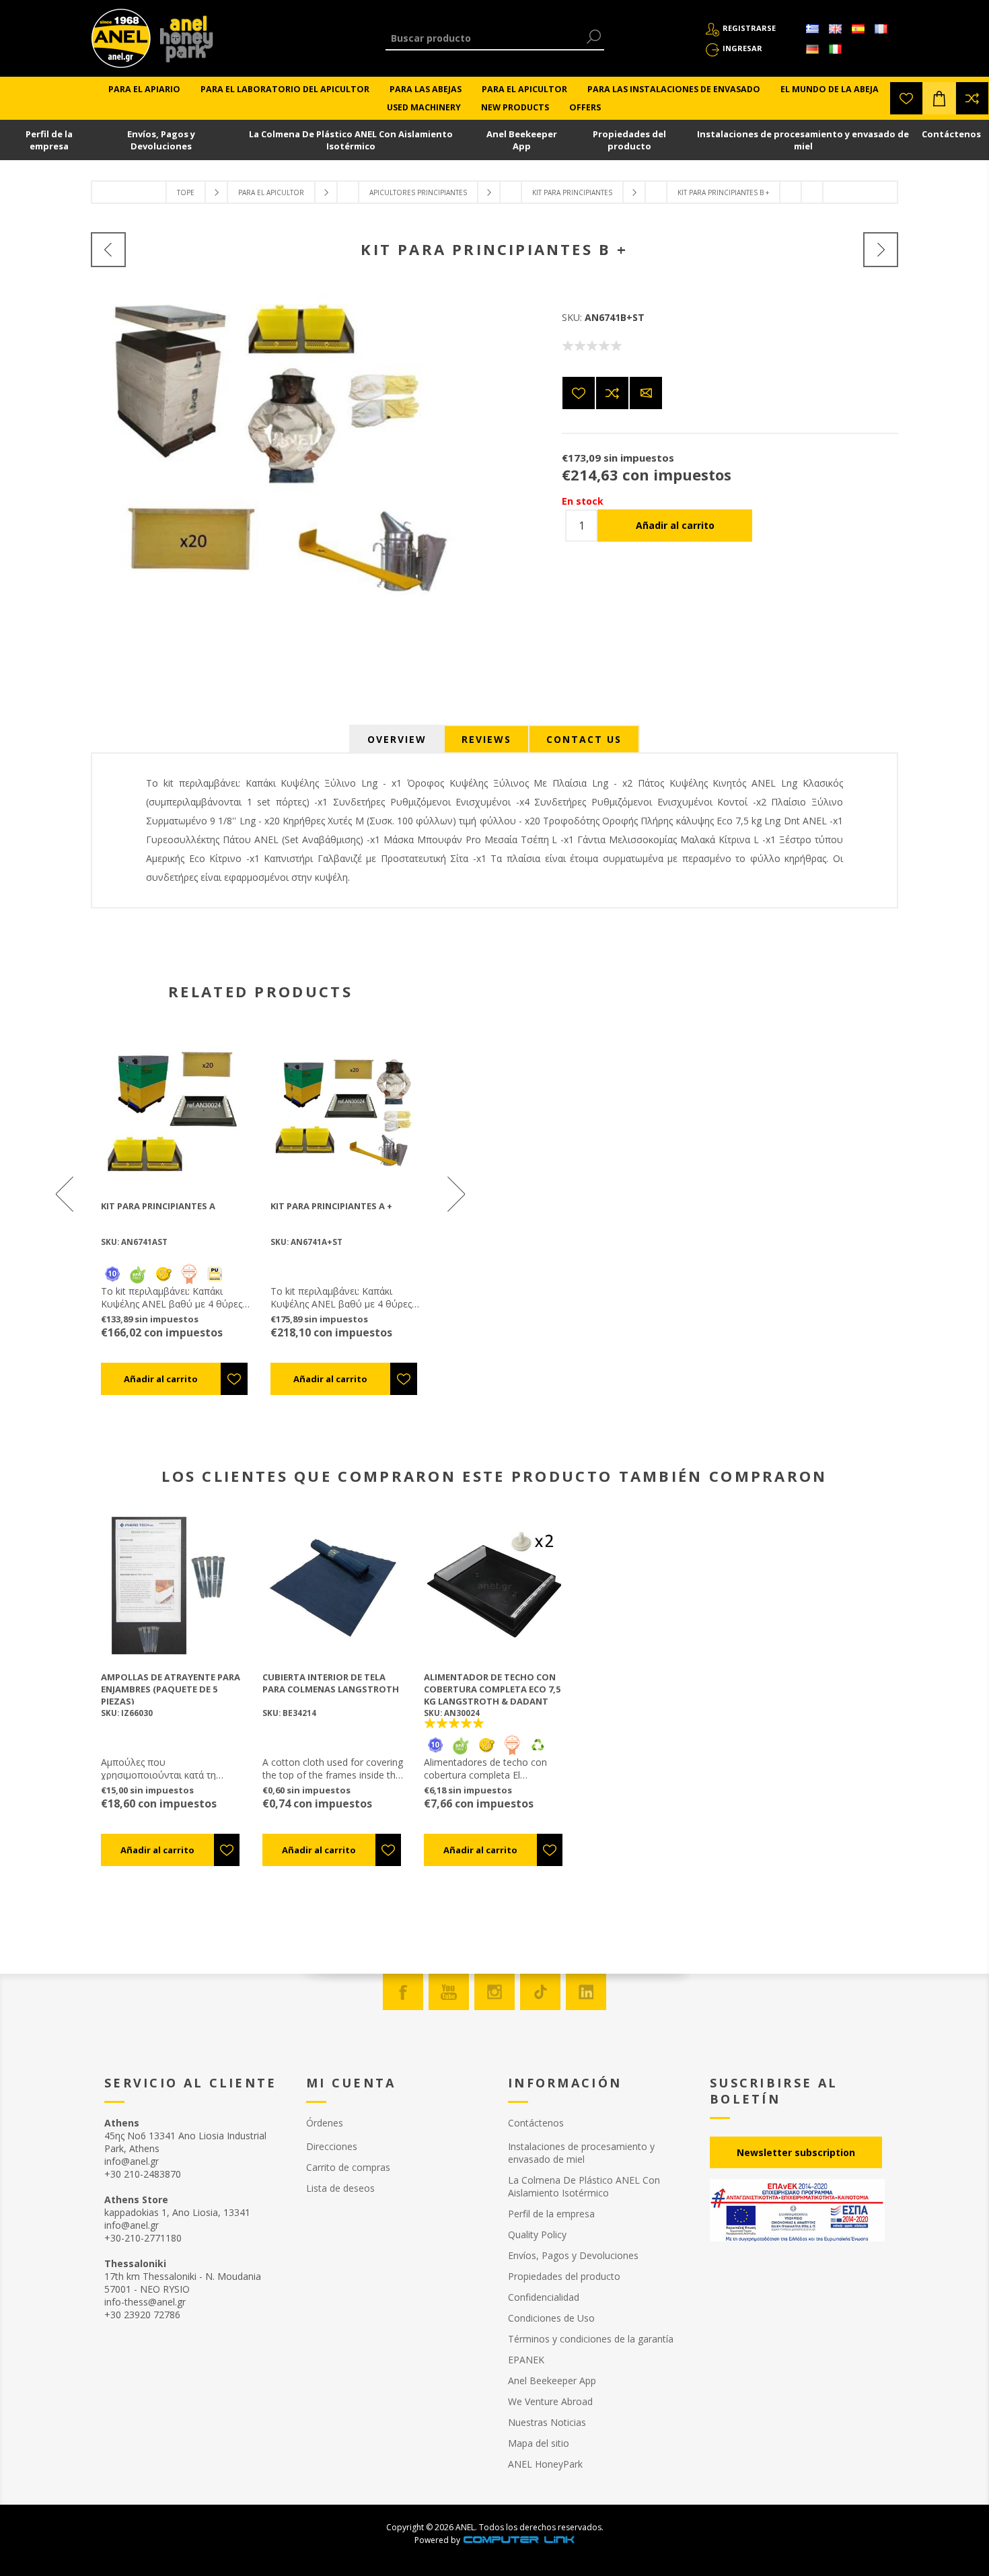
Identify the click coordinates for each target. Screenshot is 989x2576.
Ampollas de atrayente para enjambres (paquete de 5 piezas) (171, 1689)
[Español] (858, 29)
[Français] (881, 29)
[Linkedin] (586, 1992)
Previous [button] (66, 1194)
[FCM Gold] (163, 1274)
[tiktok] (540, 1992)
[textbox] (485, 38)
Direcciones (332, 2146)
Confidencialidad (544, 2297)
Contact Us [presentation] (584, 739)
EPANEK (526, 2360)
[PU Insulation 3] (215, 1274)
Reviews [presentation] (486, 739)
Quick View (182, 1111)
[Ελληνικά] (812, 29)
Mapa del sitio (539, 2443)
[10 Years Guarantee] (112, 1274)
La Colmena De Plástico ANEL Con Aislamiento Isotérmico (351, 140)
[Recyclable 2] (538, 1752)
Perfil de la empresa (49, 140)
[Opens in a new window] (519, 2540)
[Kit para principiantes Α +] (881, 250)
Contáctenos (951, 134)
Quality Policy (537, 2234)
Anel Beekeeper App (522, 140)
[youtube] (449, 1992)
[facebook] (403, 1992)
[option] (176, 1216)
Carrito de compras (348, 2167)
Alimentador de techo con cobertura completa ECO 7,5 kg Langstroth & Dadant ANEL (492, 1695)
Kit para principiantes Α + (331, 1206)
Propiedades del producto (629, 140)
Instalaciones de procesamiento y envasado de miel (803, 140)
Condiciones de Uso (551, 2318)
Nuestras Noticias (547, 2422)
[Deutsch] (812, 49)
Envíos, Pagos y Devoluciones (161, 140)
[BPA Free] (138, 1274)
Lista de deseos (340, 2188)
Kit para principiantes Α (158, 1206)
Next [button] (455, 1194)
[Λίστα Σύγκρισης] (972, 98)
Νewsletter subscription (796, 2152)
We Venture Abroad (550, 2401)
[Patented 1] (189, 1274)
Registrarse (749, 28)
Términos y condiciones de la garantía (591, 2339)
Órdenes (325, 2123)
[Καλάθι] (939, 98)
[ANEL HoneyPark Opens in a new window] (182, 42)
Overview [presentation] (397, 739)
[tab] (397, 739)
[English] (835, 29)
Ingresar (742, 48)
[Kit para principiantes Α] (108, 250)
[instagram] (494, 1992)
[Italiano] (835, 49)
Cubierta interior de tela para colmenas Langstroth (331, 1683)
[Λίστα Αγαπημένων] (906, 98)
